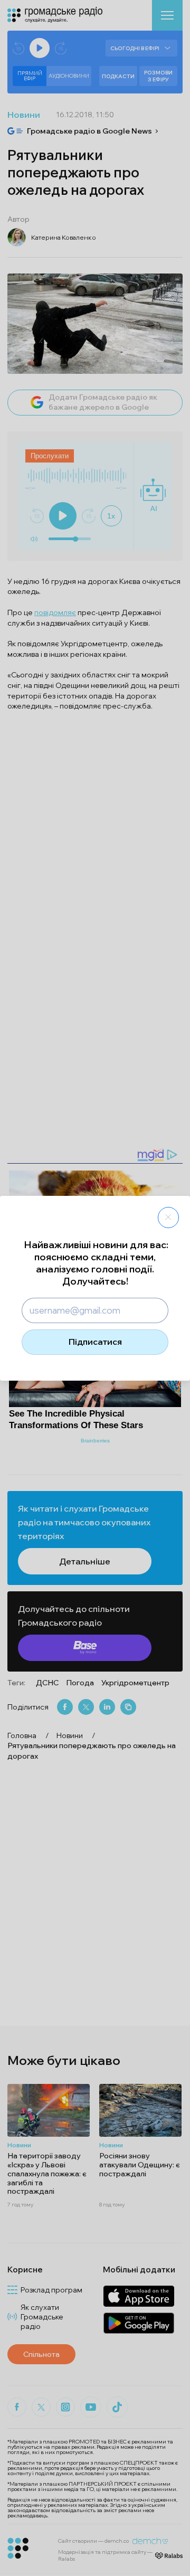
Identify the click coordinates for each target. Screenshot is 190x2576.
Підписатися (95, 1342)
